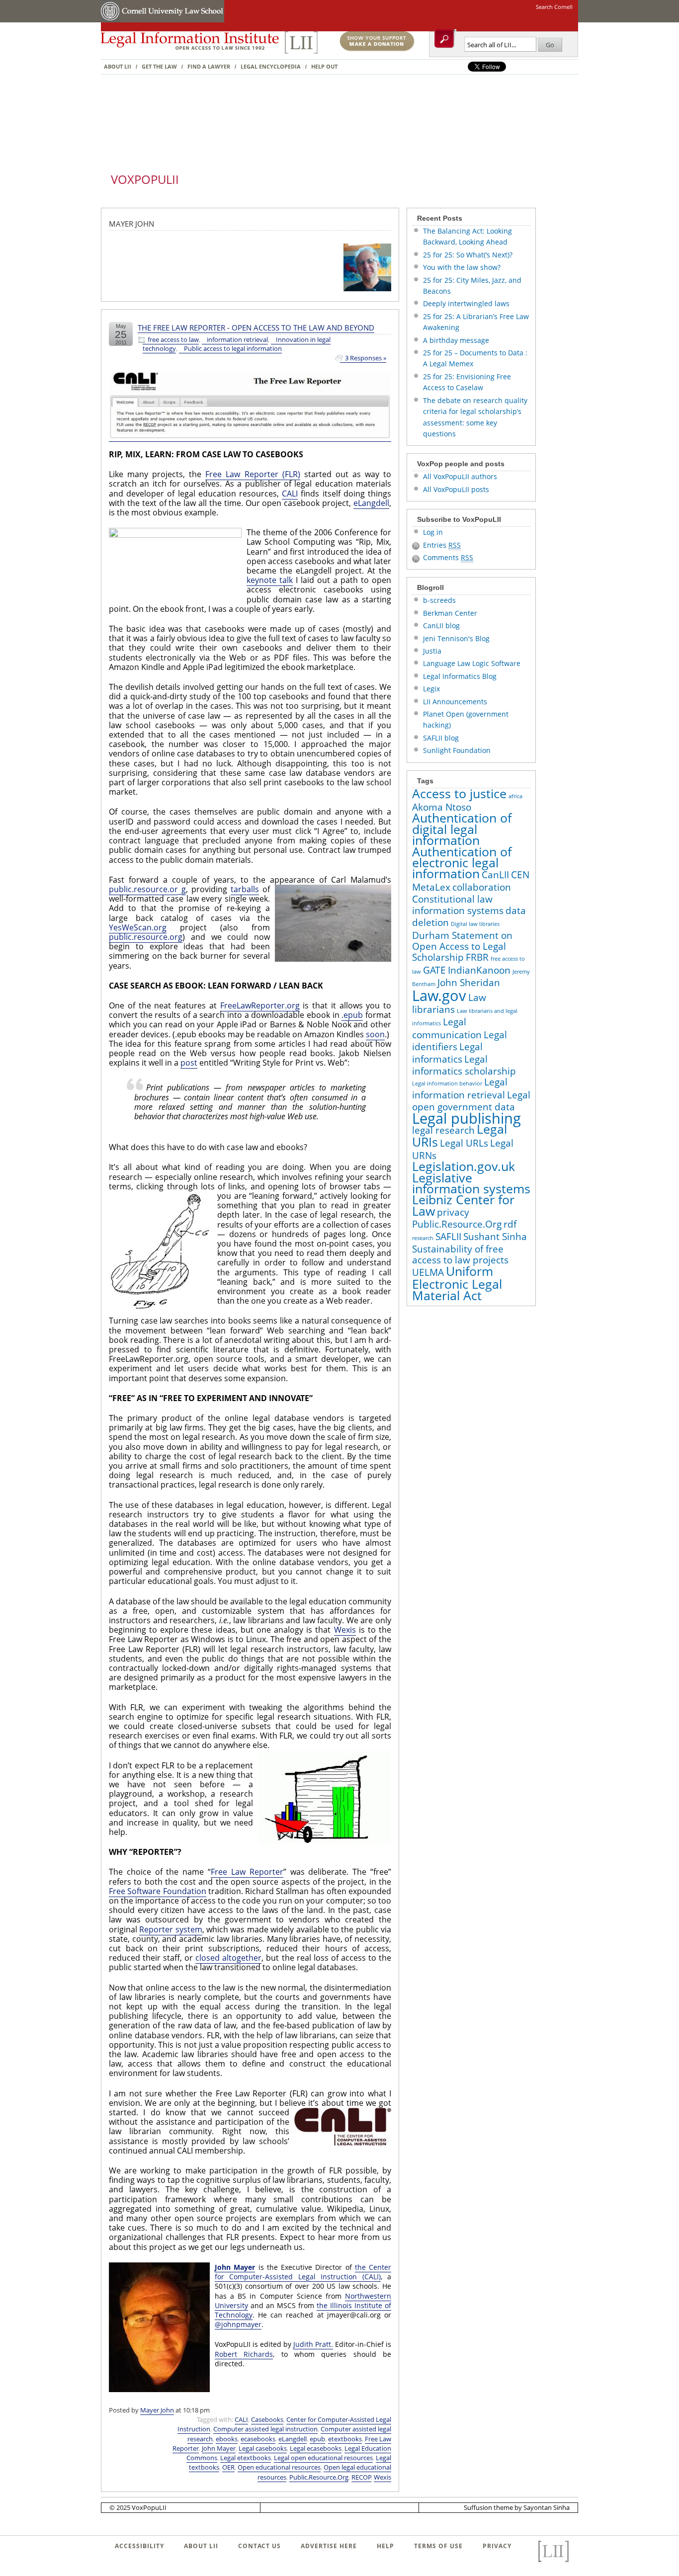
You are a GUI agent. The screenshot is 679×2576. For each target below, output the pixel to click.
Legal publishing (467, 1118)
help (385, 2546)
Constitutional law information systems (458, 905)
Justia (432, 651)
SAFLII (448, 1237)
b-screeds (439, 600)
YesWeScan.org (138, 927)
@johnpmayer (238, 2324)
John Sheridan (469, 983)
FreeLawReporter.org (260, 1005)
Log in (433, 532)
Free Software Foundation (158, 1891)
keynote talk (270, 580)
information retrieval (237, 340)
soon (375, 1034)
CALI (290, 494)
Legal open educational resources (323, 2458)
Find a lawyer (209, 66)
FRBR (477, 957)
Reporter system (170, 1929)
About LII (118, 66)
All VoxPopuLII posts (456, 489)
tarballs (245, 889)
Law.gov (439, 996)
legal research (443, 1130)
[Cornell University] (111, 20)
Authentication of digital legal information (462, 829)
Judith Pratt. (313, 2344)
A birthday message (456, 340)
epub (317, 2439)
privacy (453, 1212)
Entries (442, 545)
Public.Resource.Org (319, 2477)
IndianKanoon (479, 970)
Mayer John (157, 2410)
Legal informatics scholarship (464, 1065)
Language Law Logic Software (472, 663)
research (423, 1238)
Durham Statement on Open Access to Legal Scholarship (462, 947)
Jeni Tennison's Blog (456, 638)
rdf (510, 1224)
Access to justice (459, 793)
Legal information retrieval (460, 1088)
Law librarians (449, 1003)
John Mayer (235, 2267)
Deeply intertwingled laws (466, 303)
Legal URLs (464, 1143)
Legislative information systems (471, 1183)
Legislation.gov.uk (464, 1166)
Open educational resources (279, 2467)
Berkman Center (450, 613)
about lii (201, 2546)
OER (228, 2467)
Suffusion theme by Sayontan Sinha (517, 2507)
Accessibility (139, 2546)
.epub (352, 1015)
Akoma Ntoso (442, 807)
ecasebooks (258, 2439)
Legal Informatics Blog (460, 676)
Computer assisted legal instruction (265, 2429)
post (189, 1063)
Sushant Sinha (495, 1237)
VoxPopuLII (145, 179)
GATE (434, 970)
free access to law (173, 340)
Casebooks (267, 2419)
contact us (259, 2546)
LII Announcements (455, 702)
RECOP (361, 2477)
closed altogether (228, 1958)
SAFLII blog (441, 738)
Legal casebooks (263, 2448)
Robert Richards (244, 2354)
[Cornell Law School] (172, 20)
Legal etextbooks (246, 2458)
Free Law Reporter (247, 1872)
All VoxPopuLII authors (460, 476)
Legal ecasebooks (316, 2448)
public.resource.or (143, 889)
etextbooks (345, 2439)
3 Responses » (366, 358)
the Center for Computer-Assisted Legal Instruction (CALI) (303, 2272)
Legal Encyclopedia (271, 66)
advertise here (329, 2546)
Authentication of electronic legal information (462, 863)
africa (515, 796)
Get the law (159, 66)
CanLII (495, 875)
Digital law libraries (475, 924)
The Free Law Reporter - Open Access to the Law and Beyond (256, 328)
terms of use (438, 2546)
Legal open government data (471, 1101)
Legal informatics (447, 1053)
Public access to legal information (233, 349)
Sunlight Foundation (457, 750)
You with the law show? (462, 267)
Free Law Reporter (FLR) (253, 474)
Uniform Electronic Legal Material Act (457, 1283)
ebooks (227, 2439)
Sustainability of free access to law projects (460, 1254)
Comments (448, 557)
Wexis (345, 1630)
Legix (431, 689)
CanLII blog (441, 625)
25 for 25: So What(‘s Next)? (468, 255)
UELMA (428, 1272)
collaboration (482, 887)
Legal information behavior (447, 1083)
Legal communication (447, 1028)
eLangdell (371, 503)
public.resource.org (146, 937)
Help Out (324, 66)
